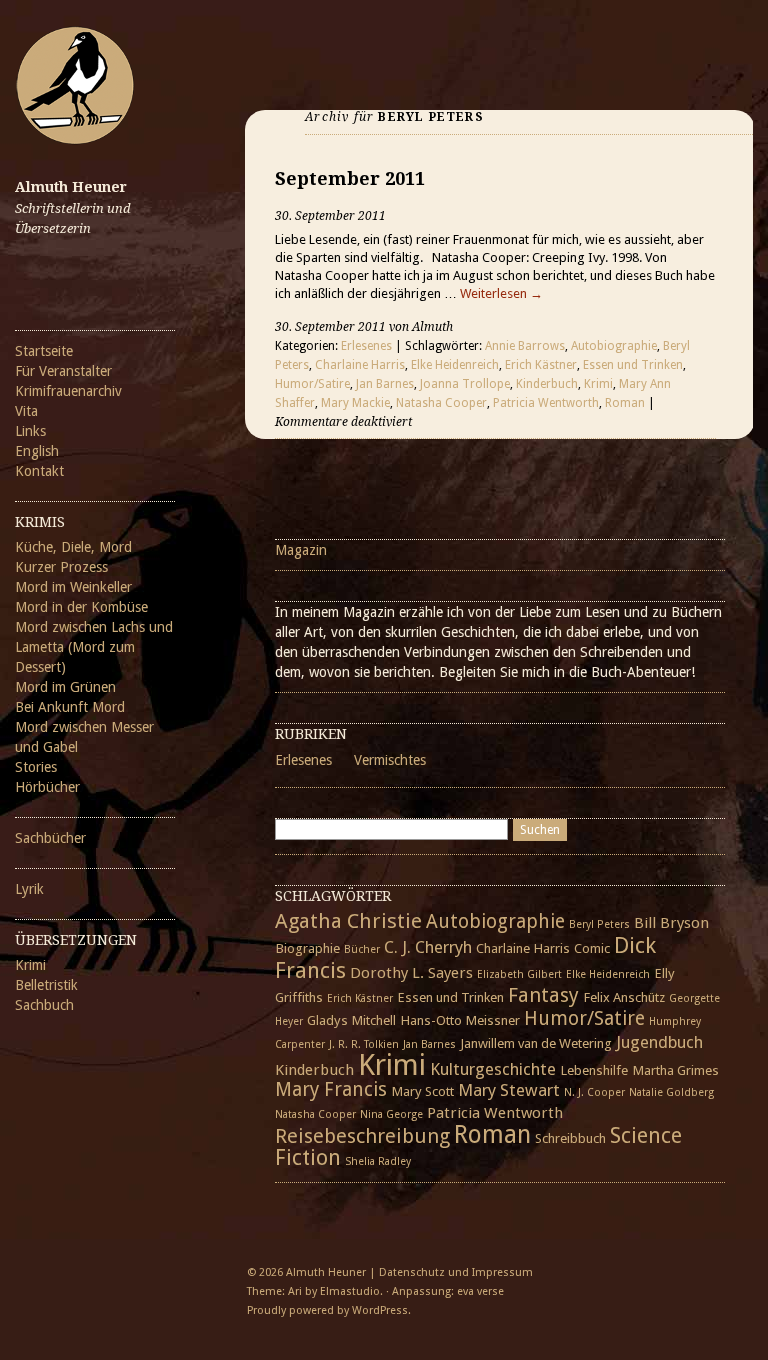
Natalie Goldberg (671, 1092)
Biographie (307, 948)
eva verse (480, 1291)
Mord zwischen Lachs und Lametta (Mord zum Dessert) (94, 647)
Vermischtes (390, 760)
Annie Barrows (525, 346)
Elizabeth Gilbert (519, 974)
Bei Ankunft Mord (70, 707)
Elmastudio (350, 1291)
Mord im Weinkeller (73, 587)
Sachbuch (44, 1005)
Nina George (391, 1114)
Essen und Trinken (633, 365)
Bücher (362, 949)
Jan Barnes (385, 384)
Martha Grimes (675, 1070)
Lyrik (29, 889)
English (37, 451)
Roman (625, 403)
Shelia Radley (378, 1161)
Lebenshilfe (594, 1070)
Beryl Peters (599, 924)
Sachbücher (50, 838)
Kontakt (39, 471)
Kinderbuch (547, 384)
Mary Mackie (355, 403)
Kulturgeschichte (493, 1069)
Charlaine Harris (360, 365)
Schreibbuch (570, 1138)
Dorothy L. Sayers (411, 973)
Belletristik (46, 985)
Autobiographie (614, 346)
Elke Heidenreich (455, 365)
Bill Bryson (671, 923)
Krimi (30, 965)
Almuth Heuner (71, 187)
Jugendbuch (659, 1042)
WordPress (380, 1310)
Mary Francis (331, 1089)
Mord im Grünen (65, 687)
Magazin (301, 550)
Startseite (44, 351)
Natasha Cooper (441, 403)
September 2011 (350, 178)
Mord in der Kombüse (81, 607)
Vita (26, 411)
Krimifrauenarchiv (68, 391)
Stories (36, 767)
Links (30, 431)
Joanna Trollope (465, 384)
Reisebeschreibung (362, 1136)
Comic (592, 948)
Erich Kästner (541, 365)
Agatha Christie (348, 921)
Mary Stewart (509, 1090)
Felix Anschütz (624, 997)
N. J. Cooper (594, 1092)
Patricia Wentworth (546, 403)
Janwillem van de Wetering (536, 1043)
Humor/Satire (312, 384)
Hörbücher (47, 787)
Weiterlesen (501, 293)
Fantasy (543, 995)
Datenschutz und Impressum (456, 1272)
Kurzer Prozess (61, 567)
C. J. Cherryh (428, 947)
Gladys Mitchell (351, 1020)
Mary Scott (422, 1091)
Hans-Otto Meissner (460, 1020)
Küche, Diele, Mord (73, 547)
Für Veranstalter (63, 371)
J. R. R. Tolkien (364, 1044)
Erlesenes (366, 346)
